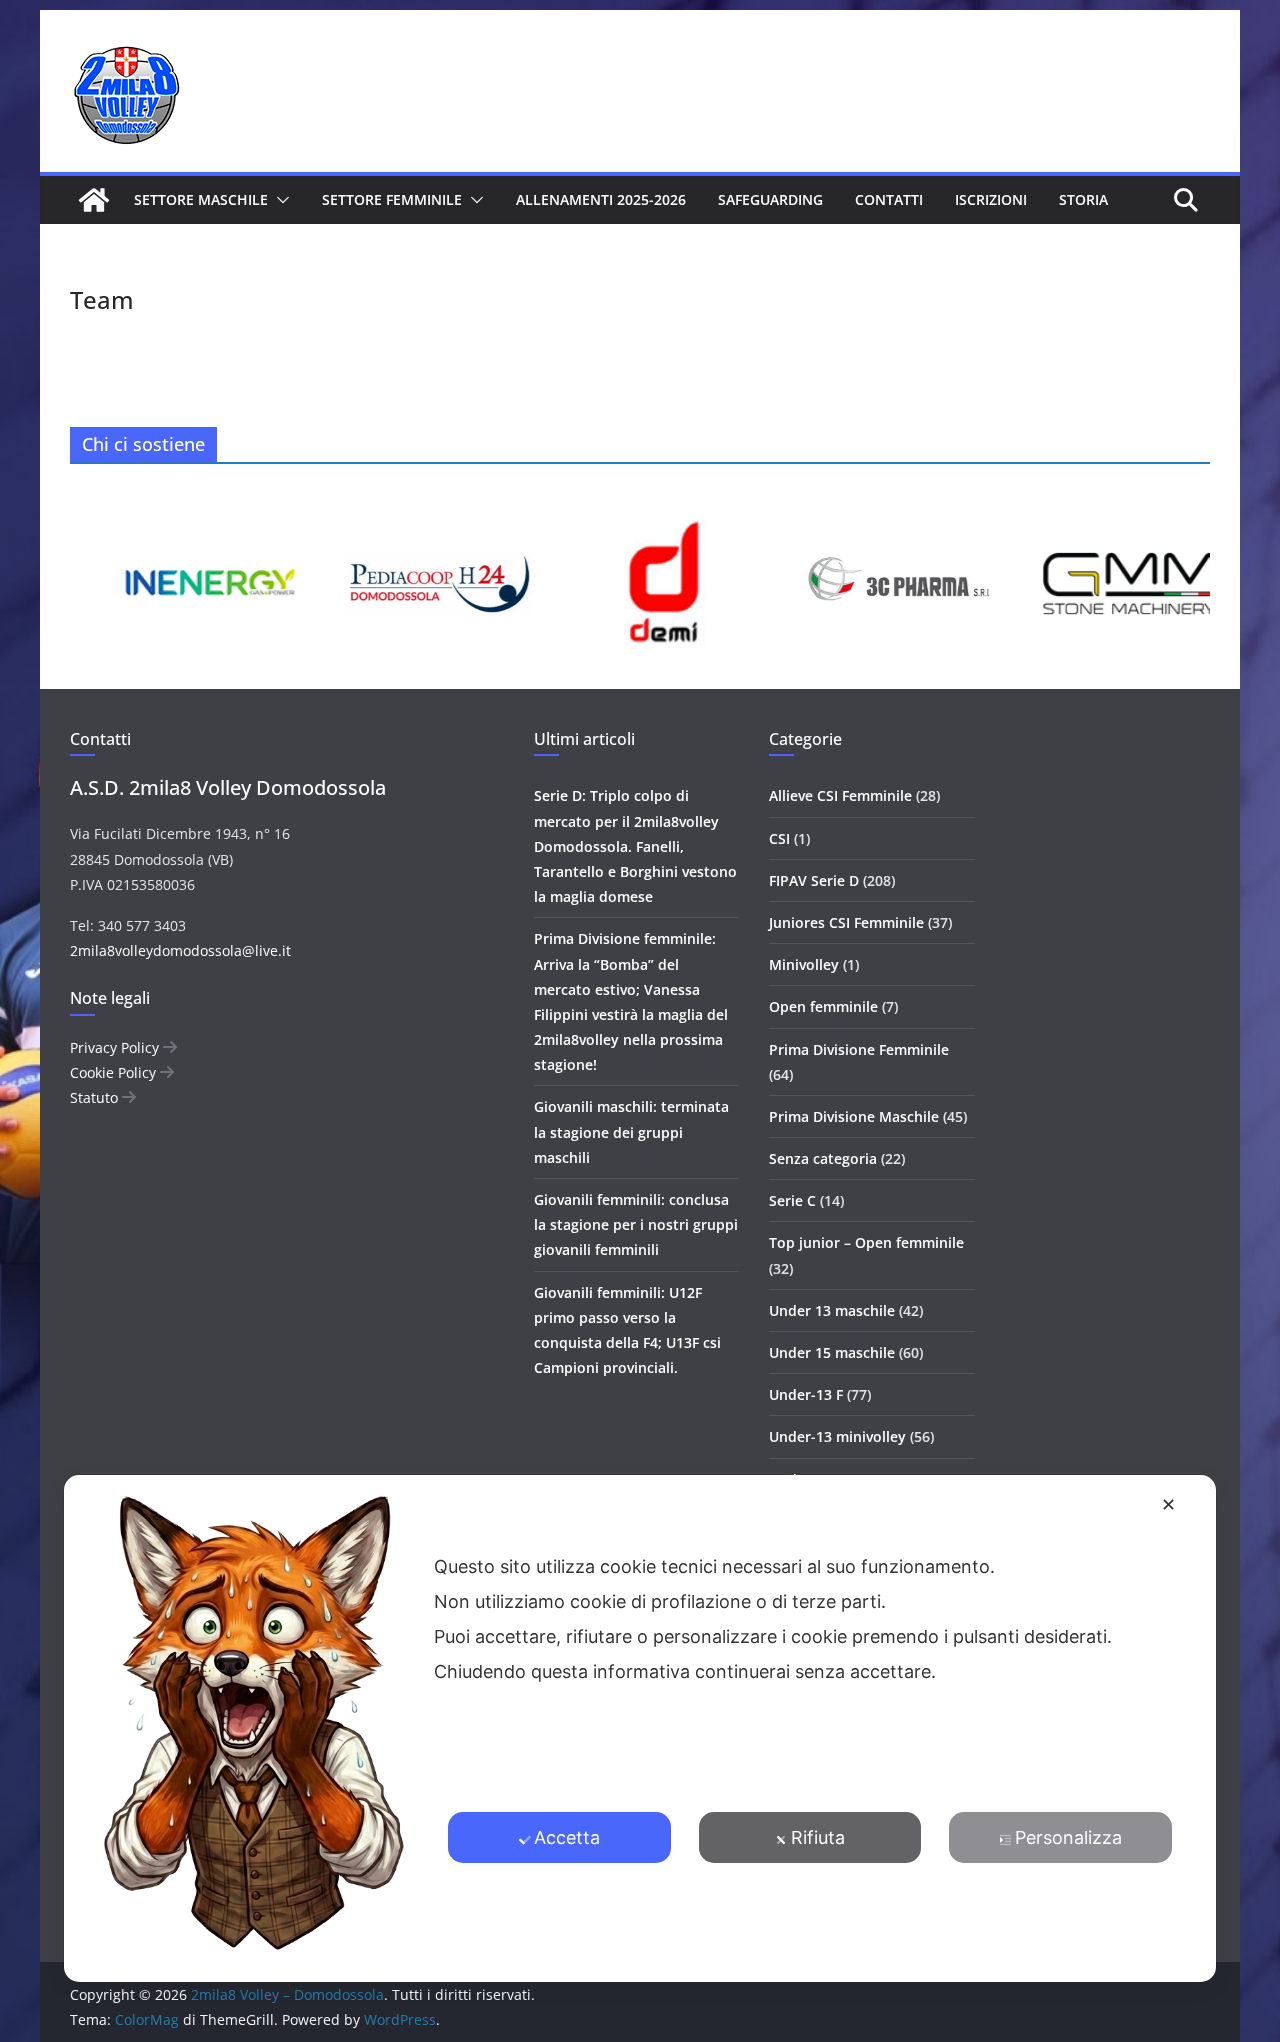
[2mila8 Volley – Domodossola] (94, 200)
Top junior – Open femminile (866, 1242)
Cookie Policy (115, 1072)
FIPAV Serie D (814, 880)
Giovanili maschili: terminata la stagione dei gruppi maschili (631, 1131)
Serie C (792, 1200)
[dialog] (640, 1728)
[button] (279, 200)
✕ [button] (1168, 1504)
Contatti (889, 199)
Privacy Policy (116, 1047)
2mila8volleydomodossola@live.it (180, 950)
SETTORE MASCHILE (201, 199)
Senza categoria (823, 1158)
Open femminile (823, 1006)
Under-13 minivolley (837, 1436)
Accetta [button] (567, 1836)
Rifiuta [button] (818, 1836)
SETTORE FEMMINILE (392, 199)
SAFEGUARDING (770, 199)
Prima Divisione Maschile (854, 1116)
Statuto (96, 1097)
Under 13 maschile (832, 1310)
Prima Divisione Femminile (859, 1049)
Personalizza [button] (1068, 1836)
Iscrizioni (991, 199)
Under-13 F (806, 1394)
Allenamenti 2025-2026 (601, 199)
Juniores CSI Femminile (846, 922)
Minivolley (804, 964)
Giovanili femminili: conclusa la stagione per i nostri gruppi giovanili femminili (636, 1224)
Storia (1083, 199)
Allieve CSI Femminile (840, 795)
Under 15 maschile (832, 1352)
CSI (779, 838)
